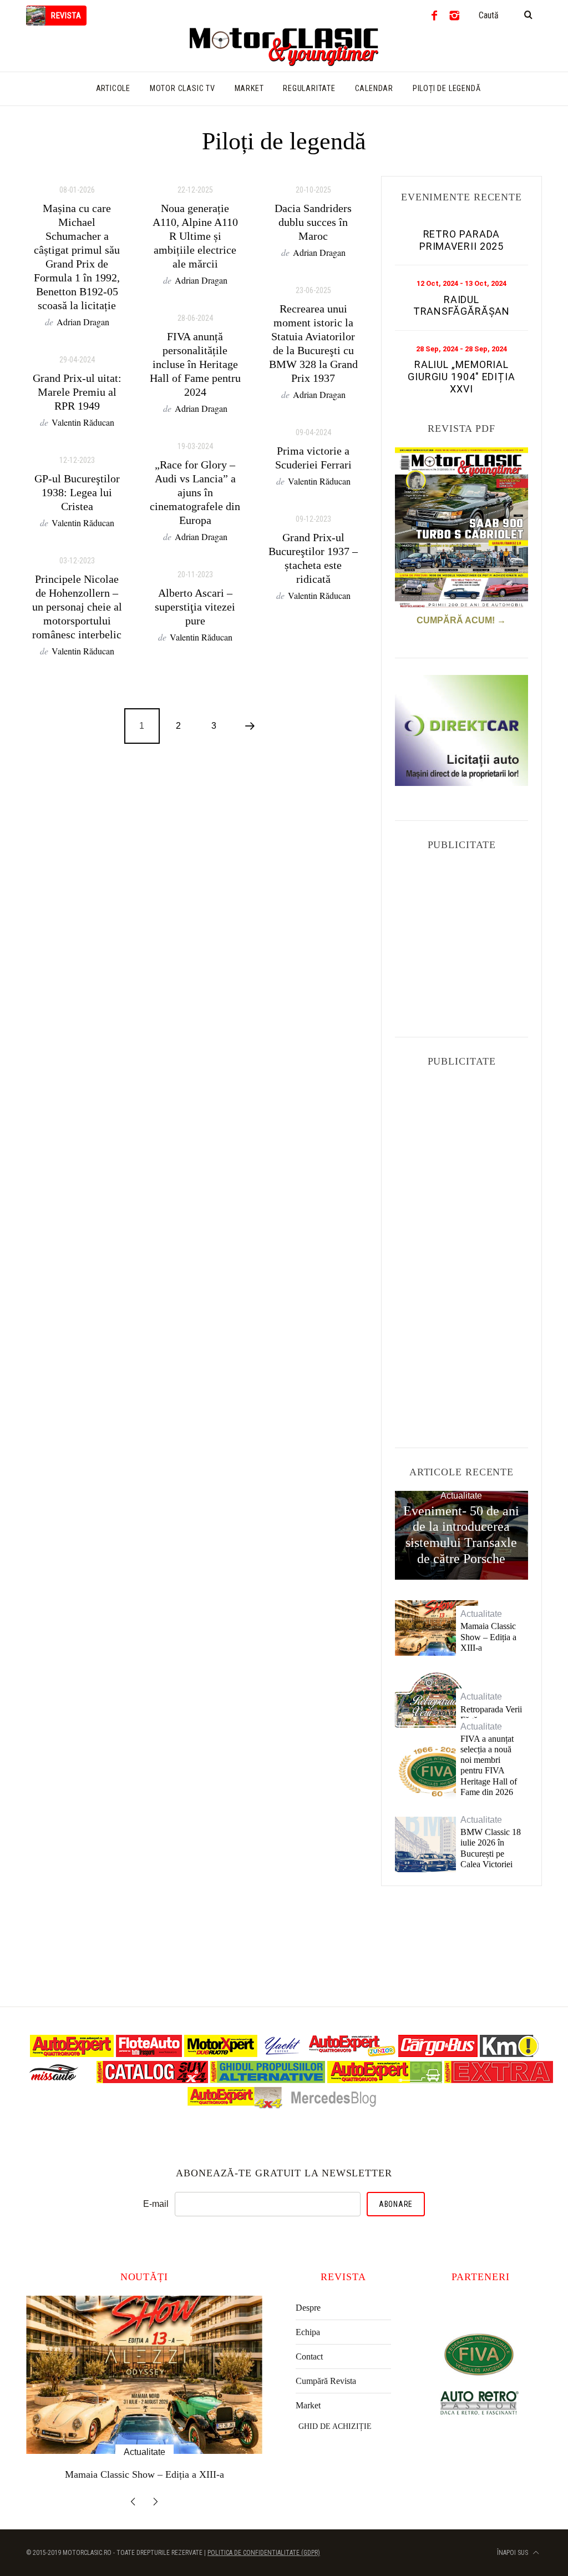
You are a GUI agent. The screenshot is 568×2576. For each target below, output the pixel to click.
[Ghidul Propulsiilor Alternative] (268, 2080)
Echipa (308, 2332)
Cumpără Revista (326, 2381)
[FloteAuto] (149, 2054)
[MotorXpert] (221, 2054)
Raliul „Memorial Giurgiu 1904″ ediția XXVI (461, 376)
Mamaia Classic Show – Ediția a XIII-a (488, 1637)
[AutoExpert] (72, 2054)
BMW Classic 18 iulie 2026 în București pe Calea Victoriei (491, 1848)
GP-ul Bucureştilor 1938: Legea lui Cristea (77, 492)
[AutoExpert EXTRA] (499, 2080)
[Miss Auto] (55, 2080)
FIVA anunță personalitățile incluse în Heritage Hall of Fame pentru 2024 (195, 364)
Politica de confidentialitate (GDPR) (264, 2553)
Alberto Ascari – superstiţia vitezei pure (195, 607)
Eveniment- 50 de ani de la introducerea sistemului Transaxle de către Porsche (461, 1535)
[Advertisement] (478, 933)
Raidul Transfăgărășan (462, 306)
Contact (309, 2356)
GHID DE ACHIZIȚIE (335, 2426)
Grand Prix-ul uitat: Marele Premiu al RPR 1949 (77, 392)
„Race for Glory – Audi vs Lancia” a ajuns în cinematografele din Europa (195, 492)
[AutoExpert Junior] (352, 2054)
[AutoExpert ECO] (385, 2080)
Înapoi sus (513, 2553)
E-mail (156, 2204)
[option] (144, 2393)
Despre (308, 2308)
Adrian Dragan (83, 322)
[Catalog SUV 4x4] (152, 2080)
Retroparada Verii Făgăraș (491, 1715)
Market (308, 2405)
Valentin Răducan (83, 422)
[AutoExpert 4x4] (235, 2106)
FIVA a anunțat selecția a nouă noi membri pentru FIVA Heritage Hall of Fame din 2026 (489, 1765)
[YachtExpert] (283, 2054)
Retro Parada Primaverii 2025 (462, 240)
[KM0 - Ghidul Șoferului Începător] (509, 2054)
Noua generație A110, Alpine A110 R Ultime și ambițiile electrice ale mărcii (195, 236)
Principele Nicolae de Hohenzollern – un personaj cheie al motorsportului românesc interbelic (77, 607)
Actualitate (461, 1496)
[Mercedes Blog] (333, 2106)
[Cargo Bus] (438, 2054)
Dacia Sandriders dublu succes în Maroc (313, 222)
